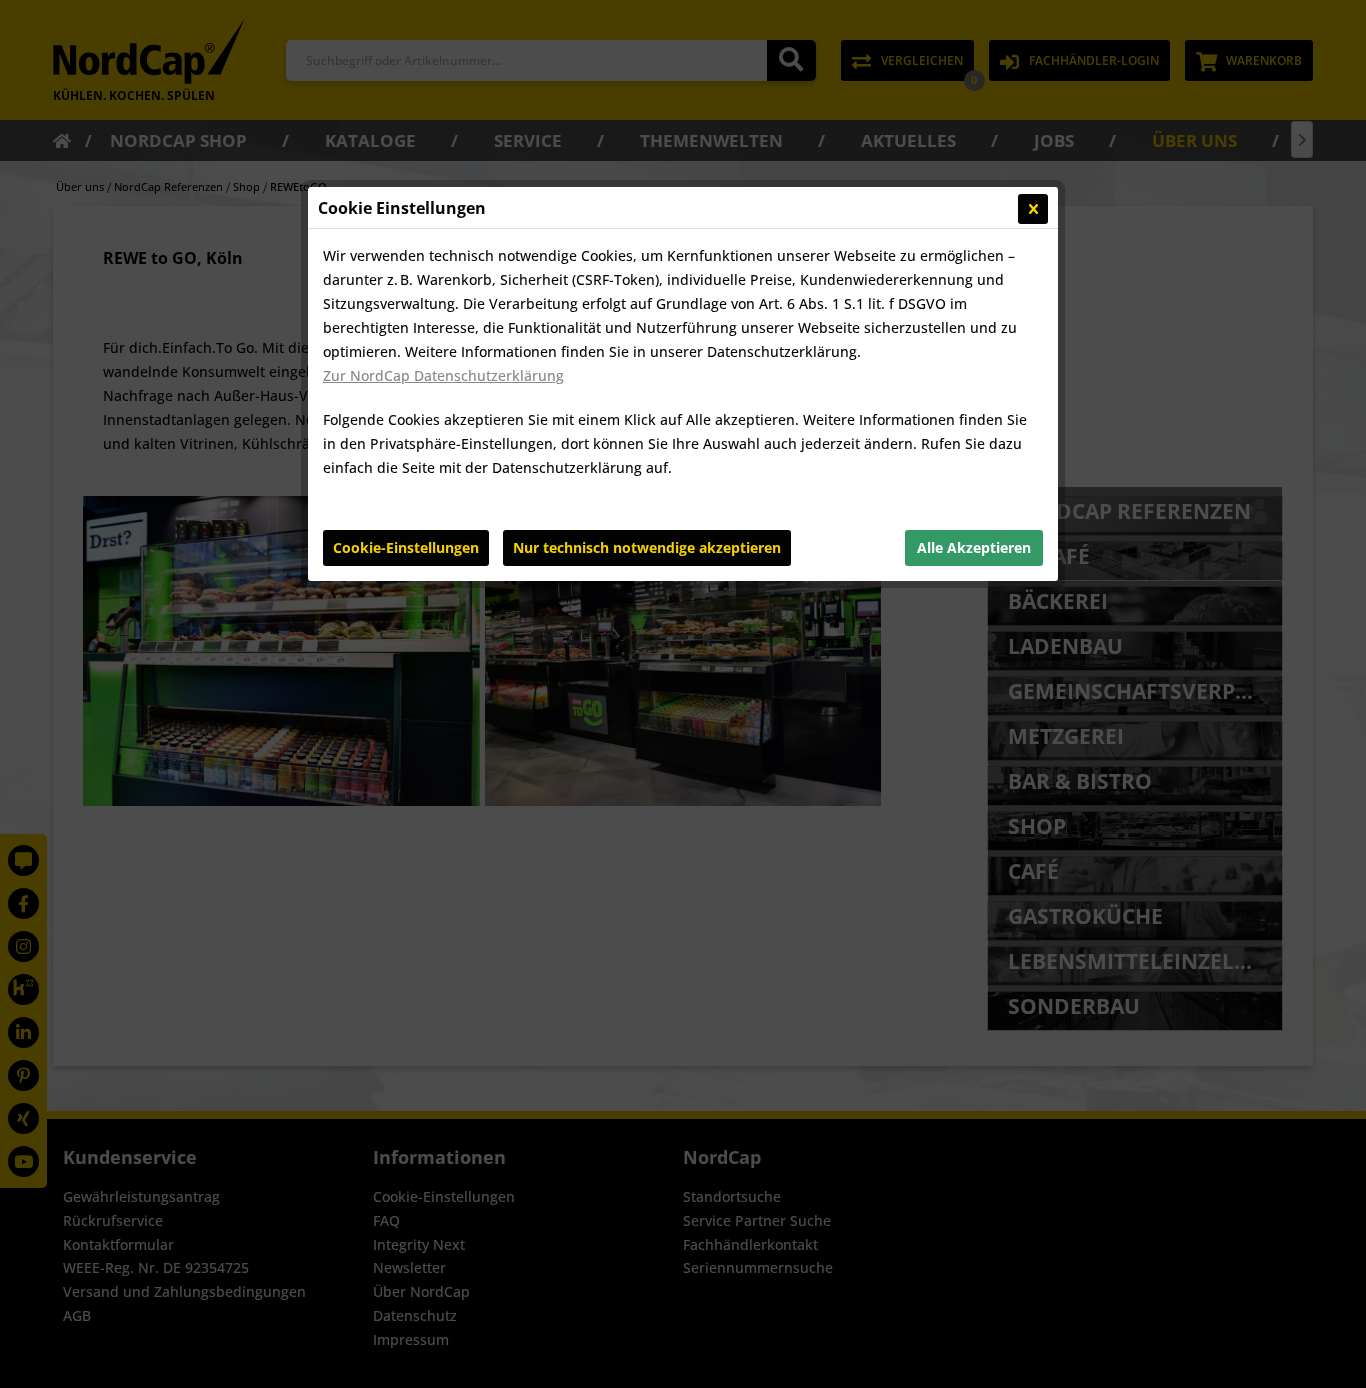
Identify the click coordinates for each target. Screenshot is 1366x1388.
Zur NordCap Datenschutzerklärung (443, 375)
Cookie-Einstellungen (406, 547)
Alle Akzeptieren (974, 547)
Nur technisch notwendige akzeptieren (647, 547)
